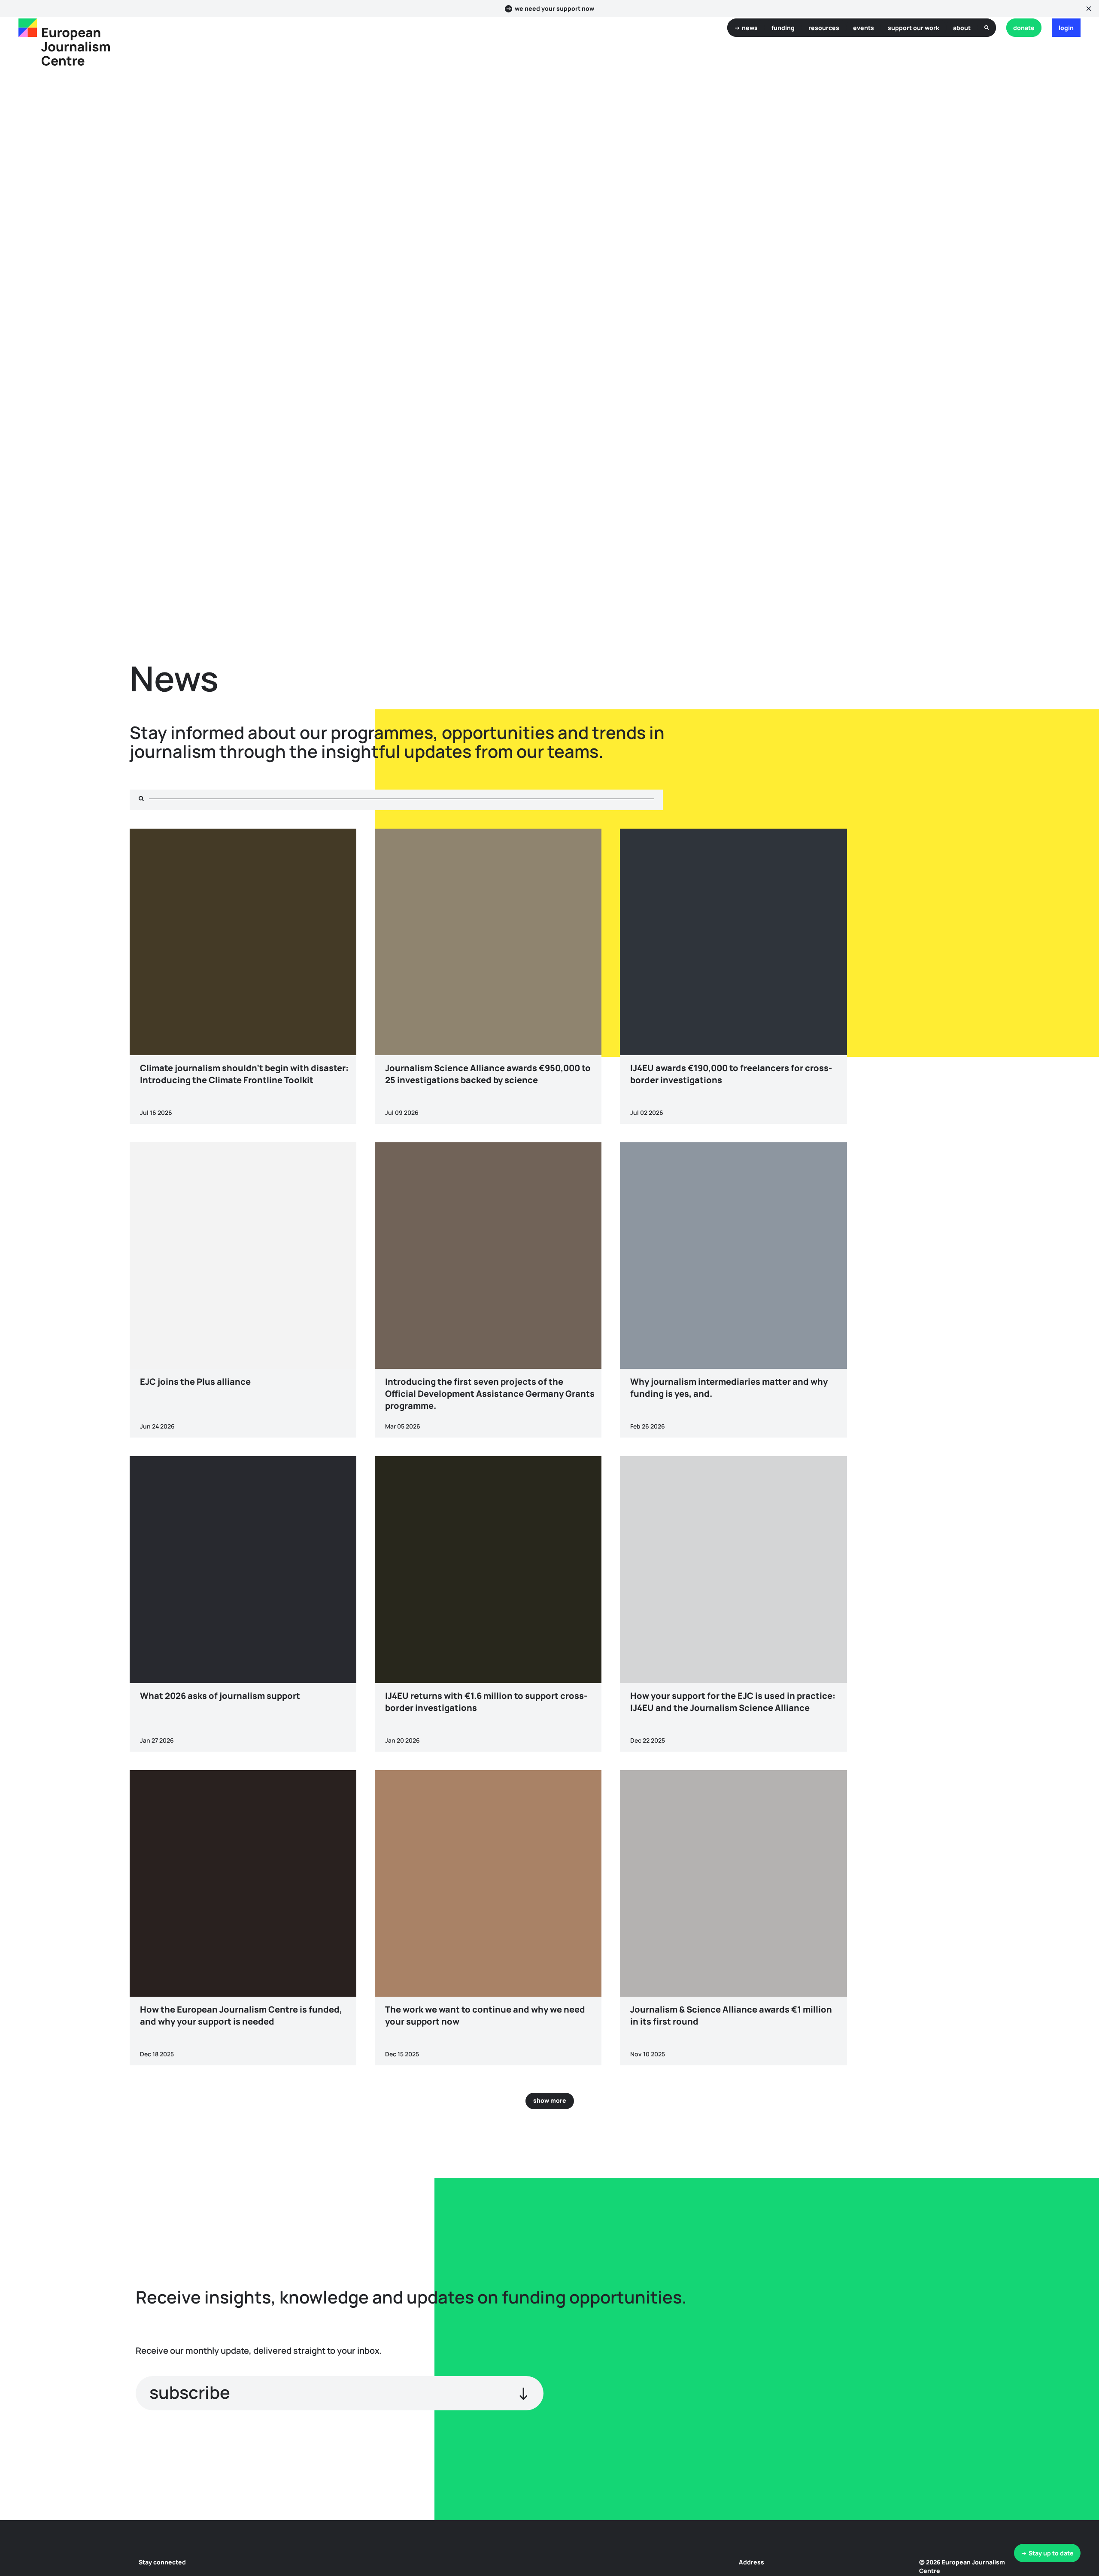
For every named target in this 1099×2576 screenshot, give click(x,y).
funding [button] (783, 28)
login (1066, 28)
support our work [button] (914, 28)
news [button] (750, 28)
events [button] (864, 28)
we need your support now (554, 9)
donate (1024, 28)
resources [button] (824, 28)
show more (550, 2100)
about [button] (962, 28)
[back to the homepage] (28, 28)
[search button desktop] (987, 28)
